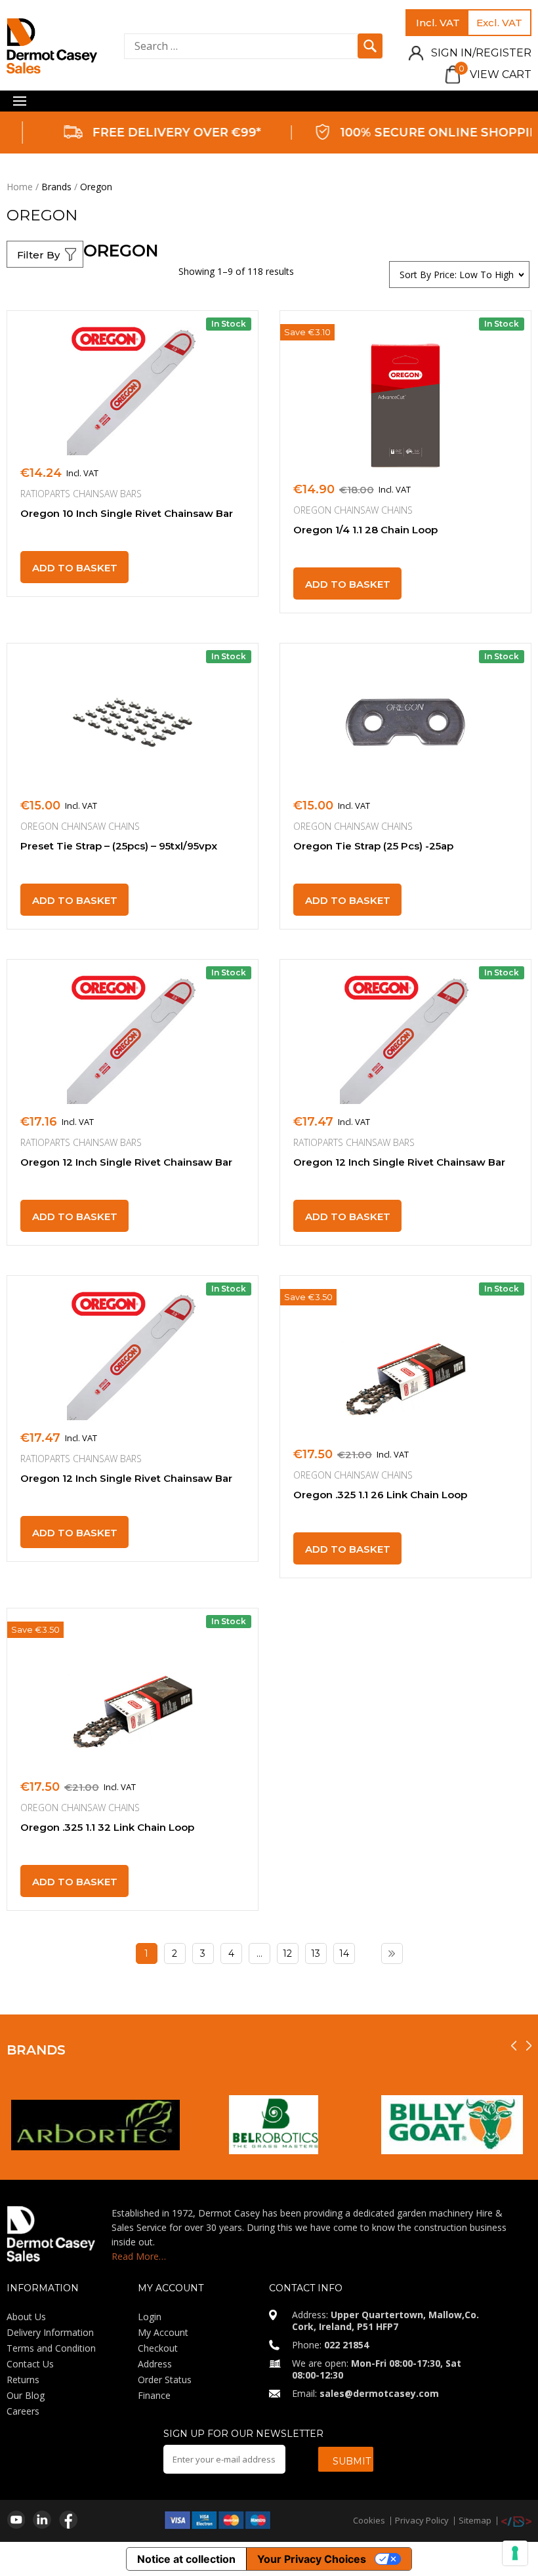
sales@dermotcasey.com (379, 2393)
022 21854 (346, 2345)
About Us (26, 2317)
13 (316, 1953)
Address (155, 2364)
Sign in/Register (481, 53)
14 (344, 1953)
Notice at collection (186, 2559)
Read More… (139, 2256)
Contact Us (30, 2364)
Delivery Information (50, 2332)
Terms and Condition (51, 2348)
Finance (154, 2395)
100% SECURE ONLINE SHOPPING (422, 133)
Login (150, 2317)
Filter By (38, 255)
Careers (23, 2411)
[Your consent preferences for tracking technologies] (515, 2553)
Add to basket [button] (75, 568)
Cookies (369, 2520)
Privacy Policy (422, 2520)
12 (287, 1953)
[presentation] (514, 2046)
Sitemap (475, 2520)
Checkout (158, 2348)
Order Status (165, 2380)
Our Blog (26, 2395)
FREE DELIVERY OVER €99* (154, 133)
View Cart (495, 74)
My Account (163, 2332)
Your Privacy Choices (312, 2559)
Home (20, 187)
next (392, 1953)
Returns (23, 2380)
